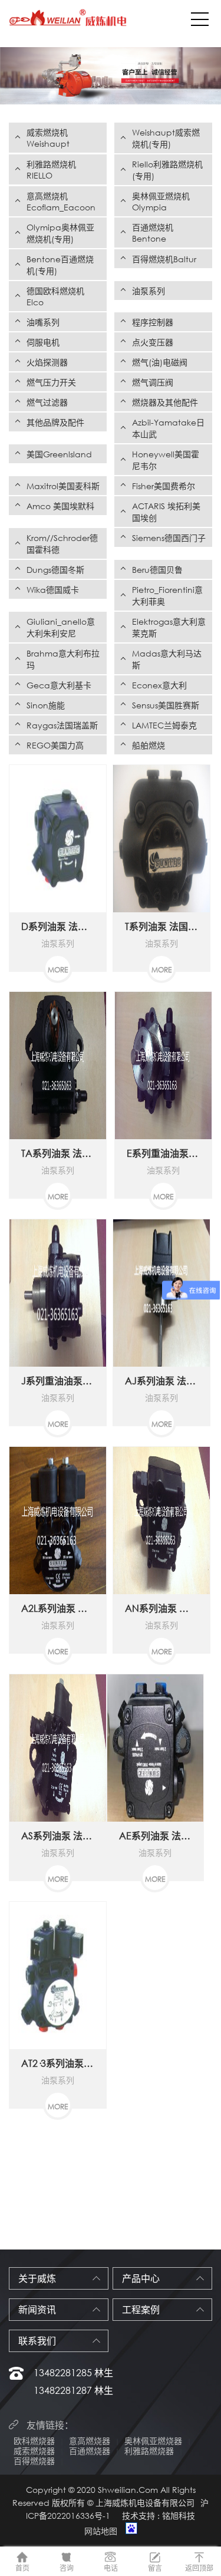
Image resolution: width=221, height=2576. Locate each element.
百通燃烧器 (90, 2451)
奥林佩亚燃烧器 (153, 2441)
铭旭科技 (179, 2516)
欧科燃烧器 (34, 2441)
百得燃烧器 (34, 2461)
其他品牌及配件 (55, 422)
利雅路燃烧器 (149, 2451)
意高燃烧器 (90, 2441)
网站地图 (101, 2531)
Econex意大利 (159, 685)
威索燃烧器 (34, 2451)
